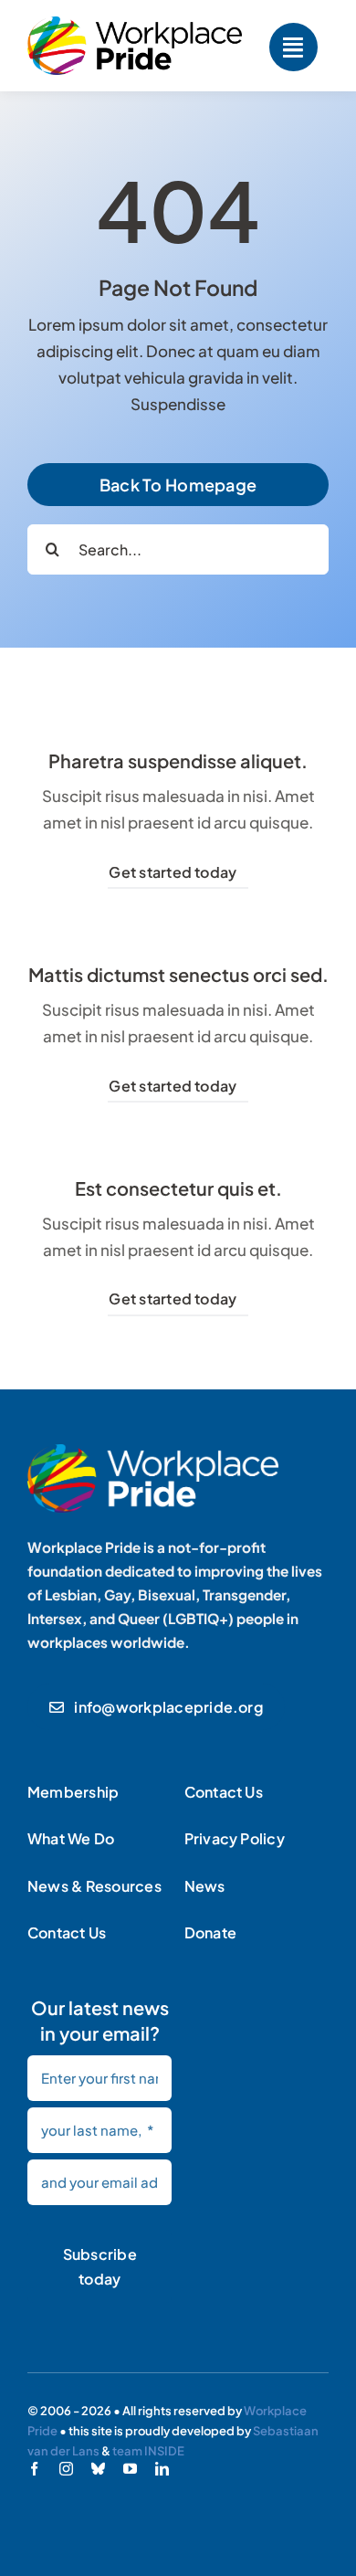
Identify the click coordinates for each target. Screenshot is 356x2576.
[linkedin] (162, 2469)
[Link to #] (293, 47)
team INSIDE (148, 2451)
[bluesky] (98, 2469)
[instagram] (66, 2469)
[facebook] (34, 2469)
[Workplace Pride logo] (135, 24)
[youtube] (130, 2469)
